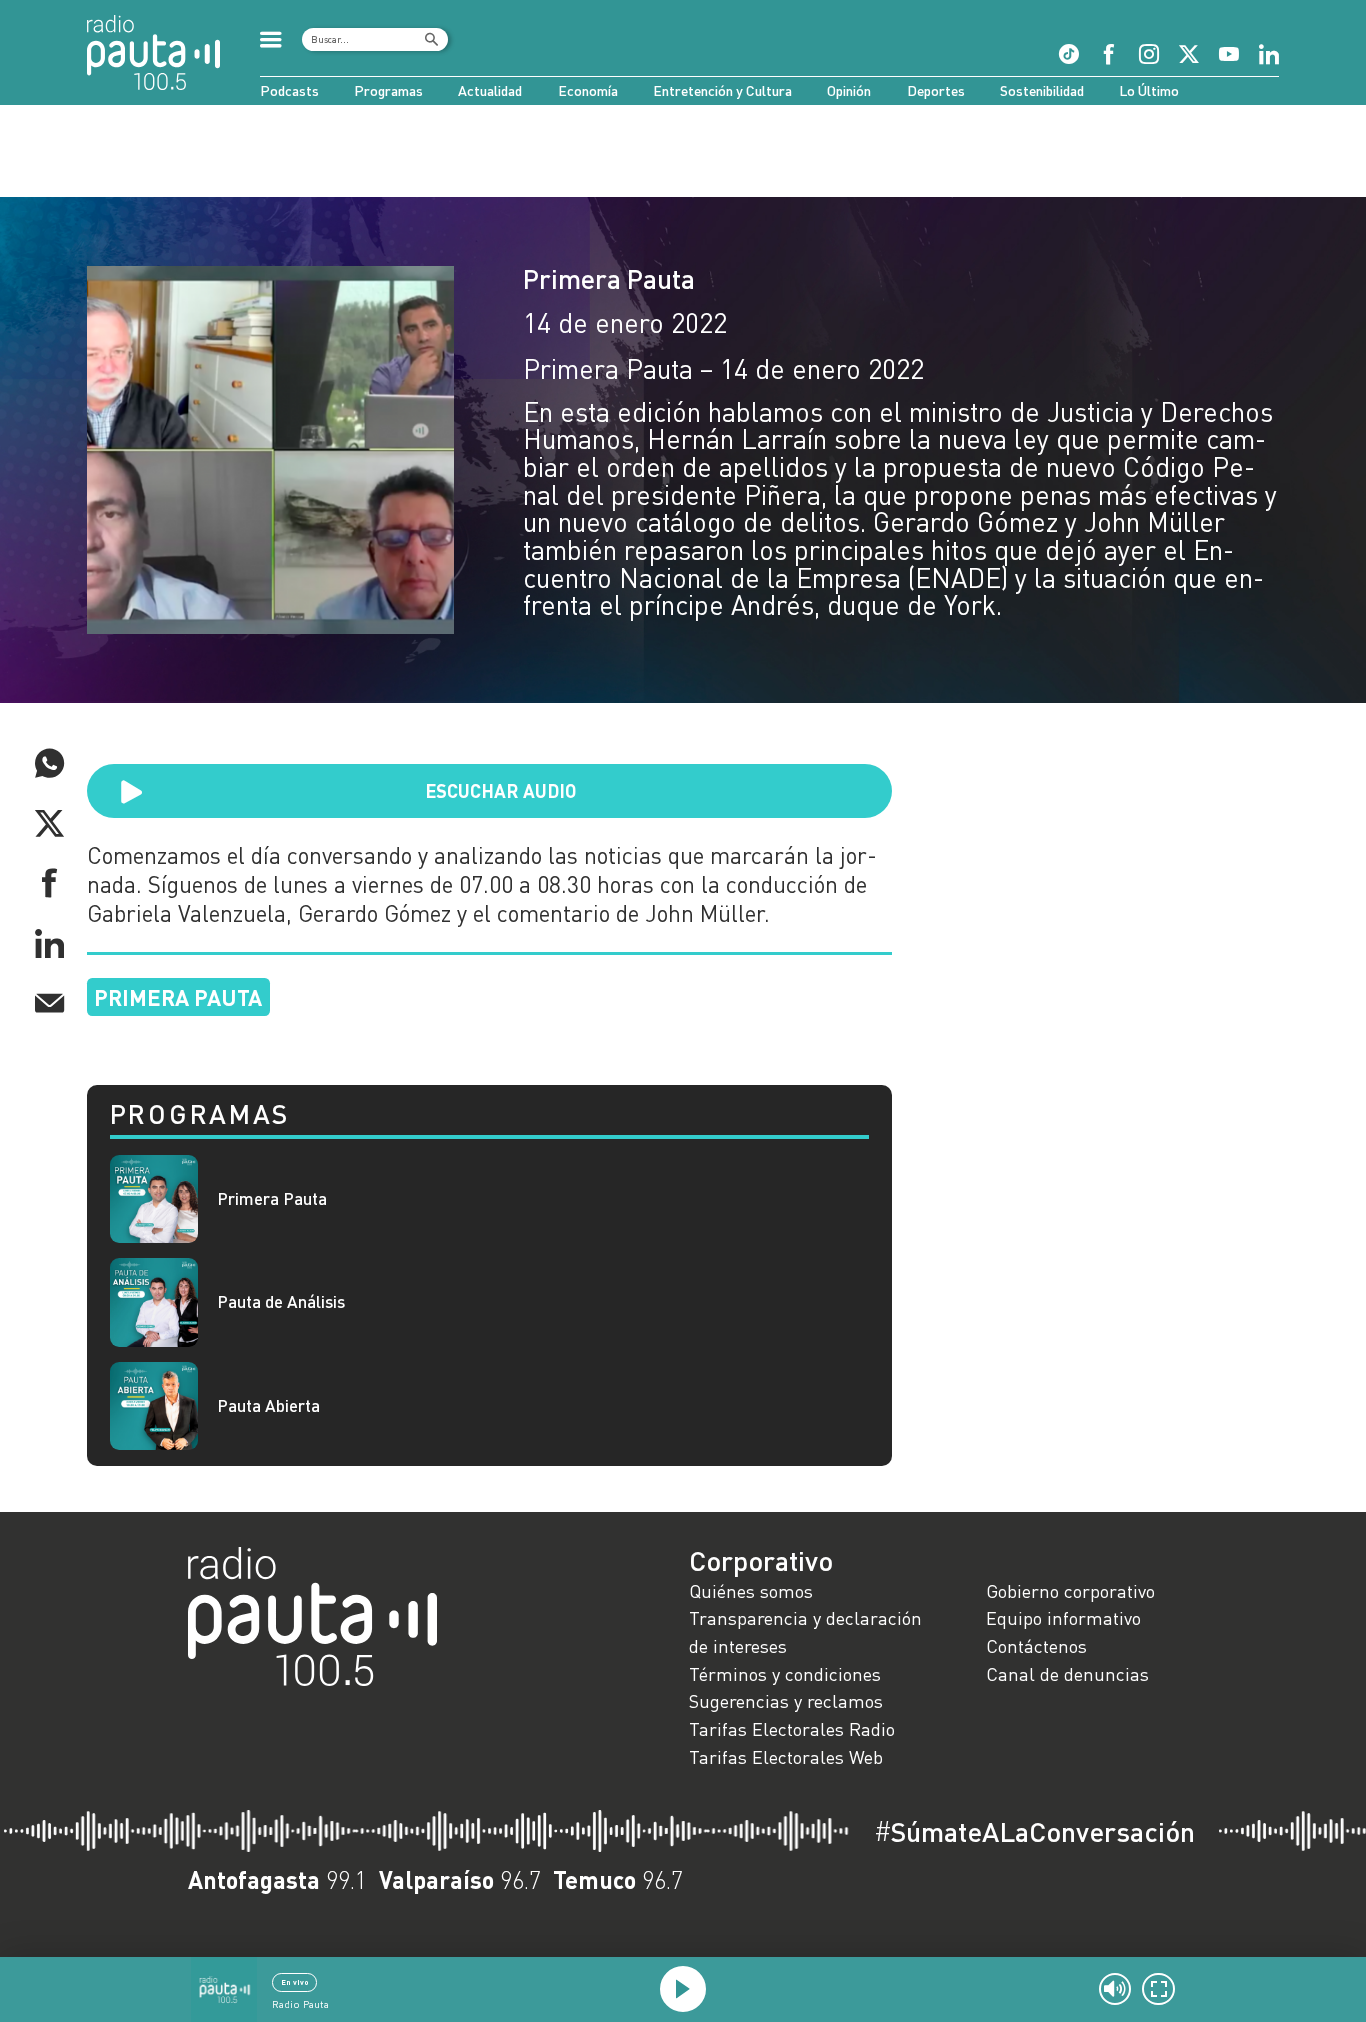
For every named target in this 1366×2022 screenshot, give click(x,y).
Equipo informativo (1063, 1618)
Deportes (936, 90)
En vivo (295, 1982)
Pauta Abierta (268, 1406)
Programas (388, 90)
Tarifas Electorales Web (786, 1757)
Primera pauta (178, 997)
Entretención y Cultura (722, 90)
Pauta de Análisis (281, 1302)
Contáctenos (1036, 1646)
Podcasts (289, 90)
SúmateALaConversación (1034, 1832)
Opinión (849, 90)
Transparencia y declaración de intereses (805, 1632)
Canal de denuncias (1067, 1674)
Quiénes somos (751, 1591)
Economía (588, 90)
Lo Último (1149, 90)
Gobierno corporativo (1070, 1591)
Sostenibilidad (1042, 90)
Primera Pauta (609, 278)
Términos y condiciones (785, 1674)
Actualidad (490, 90)
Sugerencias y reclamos (786, 1701)
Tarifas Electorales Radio (792, 1729)
